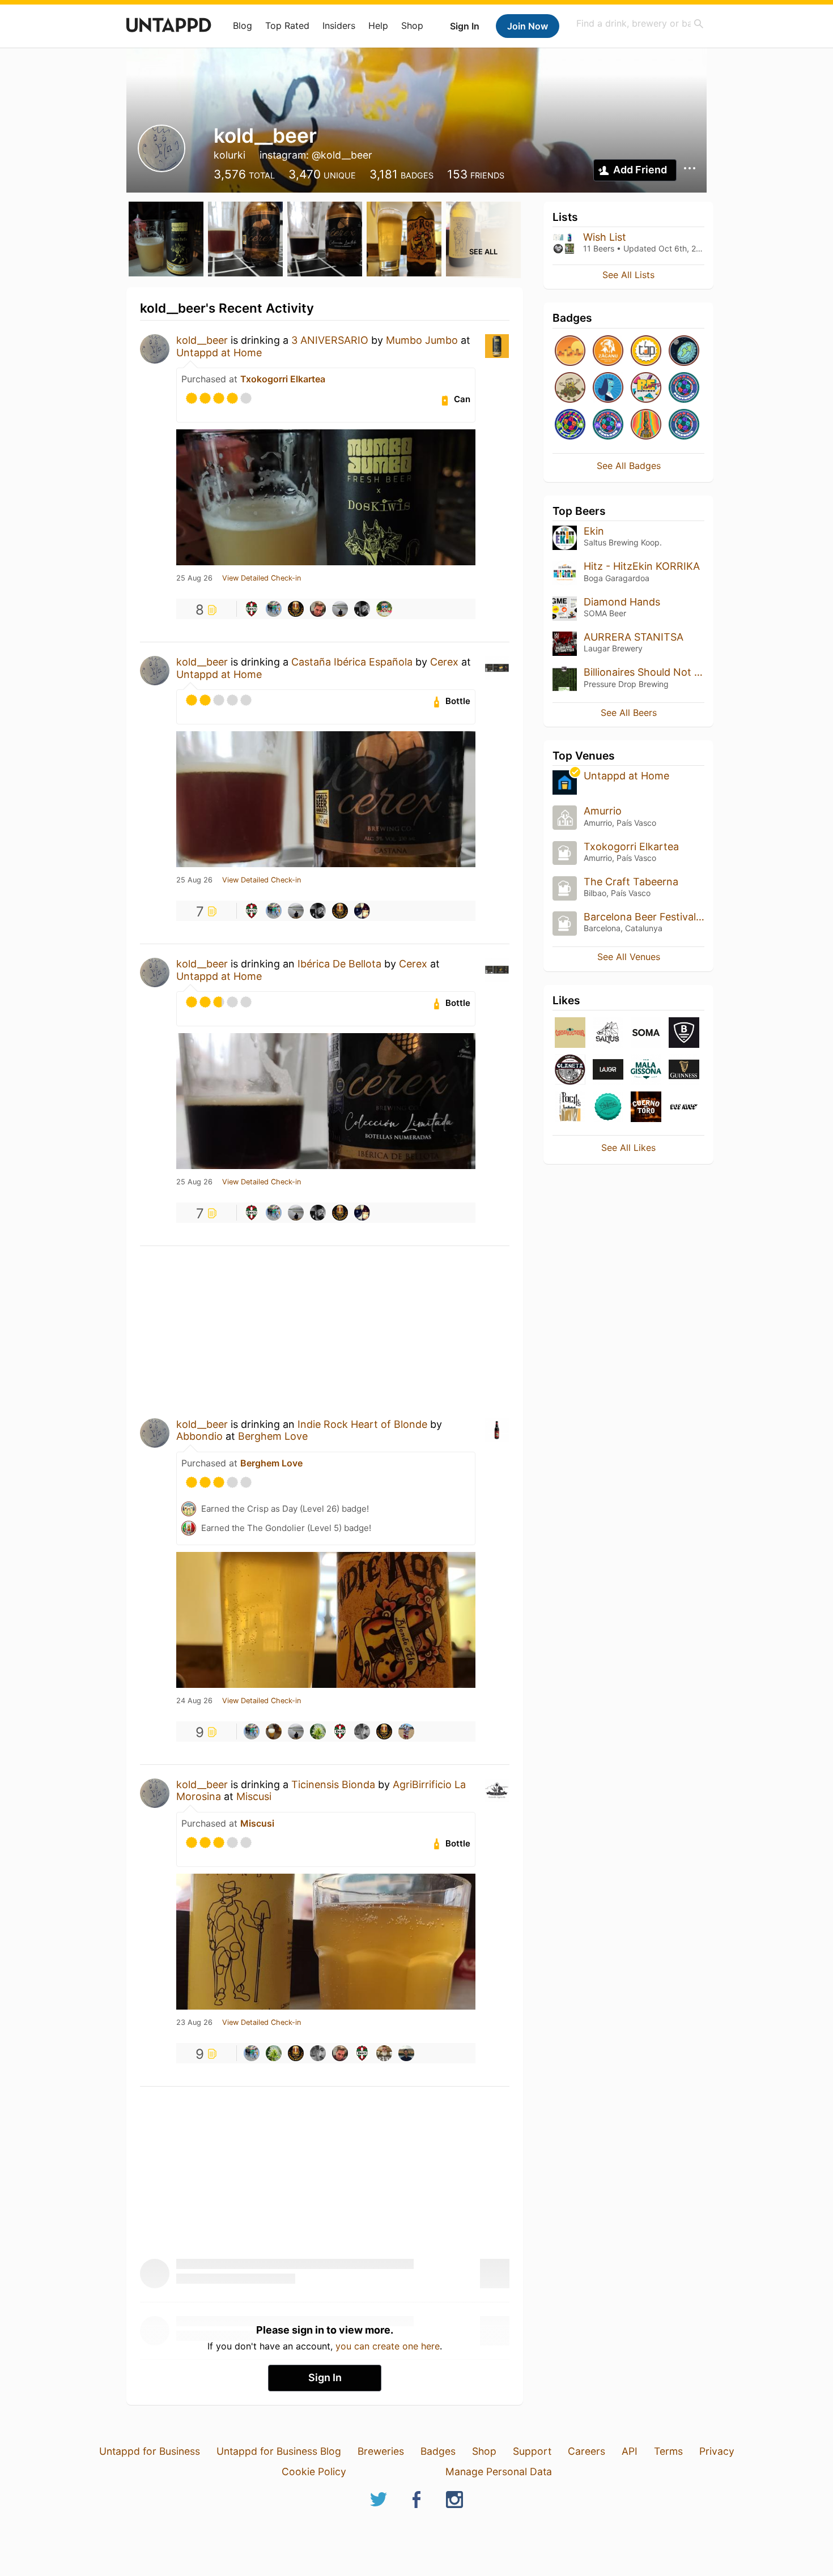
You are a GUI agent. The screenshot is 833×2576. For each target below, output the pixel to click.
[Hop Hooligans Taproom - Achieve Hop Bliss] (608, 388)
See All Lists (628, 275)
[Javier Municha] (362, 609)
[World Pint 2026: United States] (570, 425)
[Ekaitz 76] (340, 609)
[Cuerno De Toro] (646, 1108)
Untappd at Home (219, 353)
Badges (438, 2451)
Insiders (339, 25)
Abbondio (199, 1436)
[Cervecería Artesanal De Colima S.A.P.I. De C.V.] (608, 1108)
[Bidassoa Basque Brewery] (684, 1033)
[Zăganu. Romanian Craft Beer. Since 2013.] (608, 351)
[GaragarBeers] (296, 609)
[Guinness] (684, 1070)
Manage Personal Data (499, 2471)
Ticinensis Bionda (333, 1784)
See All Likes (628, 1148)
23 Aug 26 (194, 2023)
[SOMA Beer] (646, 1033)
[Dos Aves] (684, 1108)
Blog (243, 25)
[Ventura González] (274, 609)
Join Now (528, 26)
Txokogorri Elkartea (283, 379)
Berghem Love (273, 1436)
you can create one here (388, 2346)
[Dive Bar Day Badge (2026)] (646, 425)
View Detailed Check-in (262, 578)
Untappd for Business (150, 2451)
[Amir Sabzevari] (406, 1731)
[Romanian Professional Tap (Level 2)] (646, 351)
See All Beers (629, 713)
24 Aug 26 (194, 1701)
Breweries (381, 2451)
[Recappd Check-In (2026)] (646, 388)
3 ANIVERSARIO (330, 340)
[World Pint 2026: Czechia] (684, 425)
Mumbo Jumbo (422, 340)
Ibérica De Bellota (339, 964)
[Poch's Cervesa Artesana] (570, 1108)
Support (532, 2451)
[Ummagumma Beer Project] (570, 1033)
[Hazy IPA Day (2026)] (570, 351)
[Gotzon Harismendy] (274, 1731)
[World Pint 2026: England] (608, 425)
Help (378, 25)
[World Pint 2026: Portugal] (684, 388)
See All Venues (629, 957)
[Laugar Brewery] (608, 1070)
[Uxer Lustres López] (362, 1731)
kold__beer (202, 340)
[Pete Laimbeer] (318, 609)
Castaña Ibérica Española (353, 662)
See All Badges (629, 466)
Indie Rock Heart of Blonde (362, 1424)
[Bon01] (252, 609)
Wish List (605, 237)
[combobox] (640, 24)
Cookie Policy (314, 2471)
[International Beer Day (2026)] (684, 351)
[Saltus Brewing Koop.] (608, 1033)
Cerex (444, 662)
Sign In (465, 26)
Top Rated (287, 25)
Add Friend (640, 170)
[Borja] (384, 609)
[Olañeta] (570, 1070)
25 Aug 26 (194, 578)
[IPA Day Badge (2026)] (570, 388)
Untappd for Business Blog (279, 2451)
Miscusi (254, 1796)
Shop (412, 25)
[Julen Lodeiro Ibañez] (406, 2053)
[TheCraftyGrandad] (384, 2053)
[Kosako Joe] (318, 1731)
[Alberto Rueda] (362, 911)
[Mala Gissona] (646, 1070)
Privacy (717, 2451)
